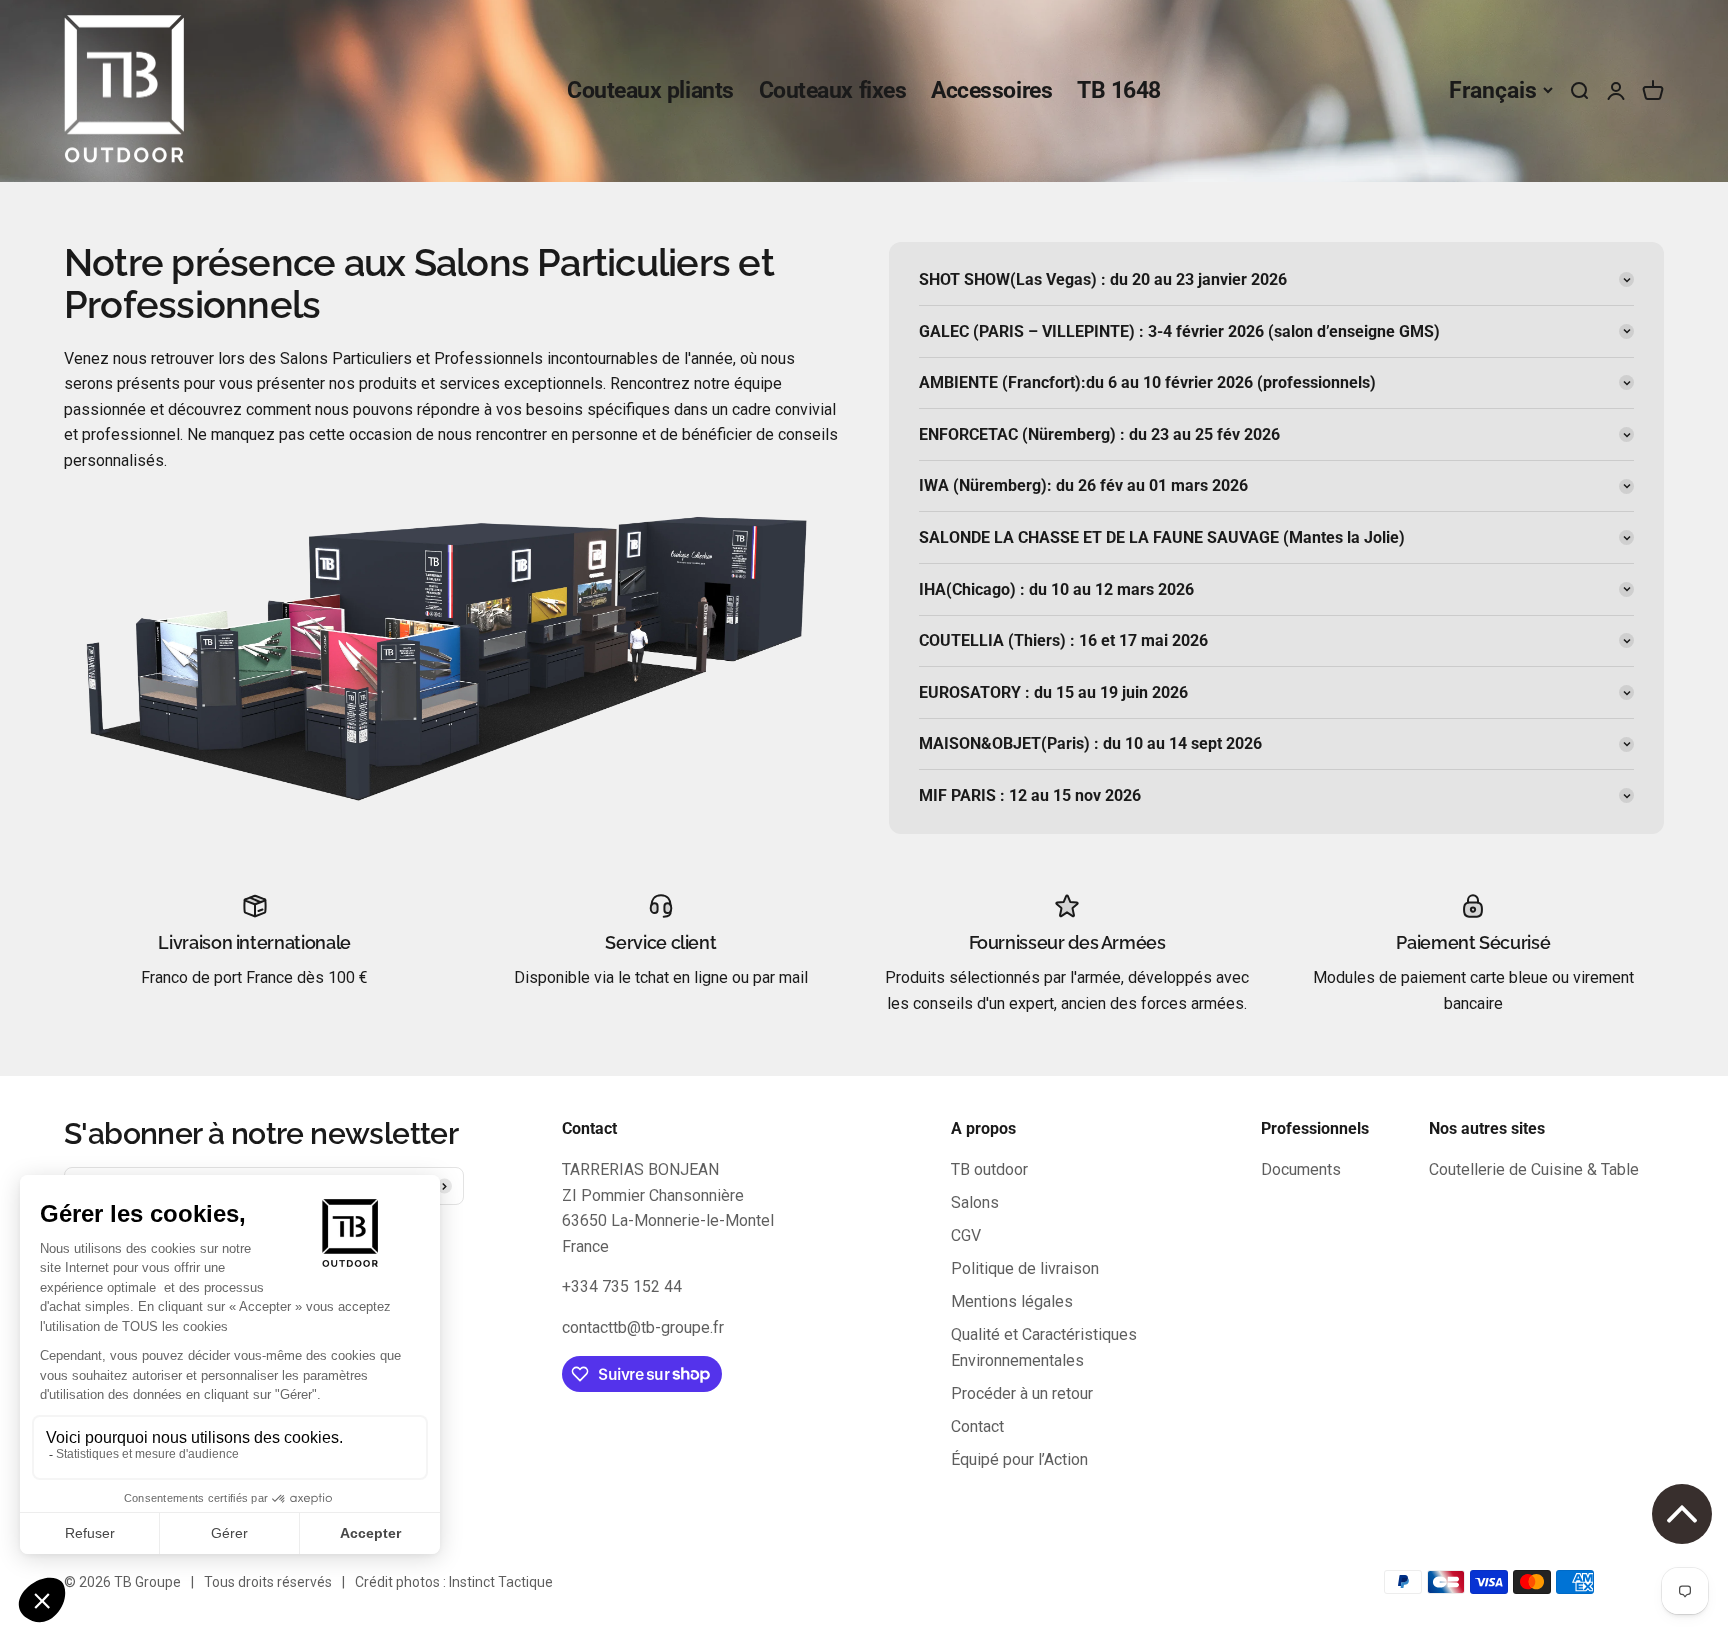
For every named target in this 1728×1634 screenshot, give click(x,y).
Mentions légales (1012, 1301)
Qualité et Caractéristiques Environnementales (1044, 1347)
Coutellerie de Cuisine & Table (1534, 1169)
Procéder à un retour (1022, 1393)
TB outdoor (989, 1169)
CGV (966, 1235)
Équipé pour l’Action (1019, 1459)
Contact (977, 1426)
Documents (1301, 1169)
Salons (975, 1202)
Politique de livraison (1025, 1268)
